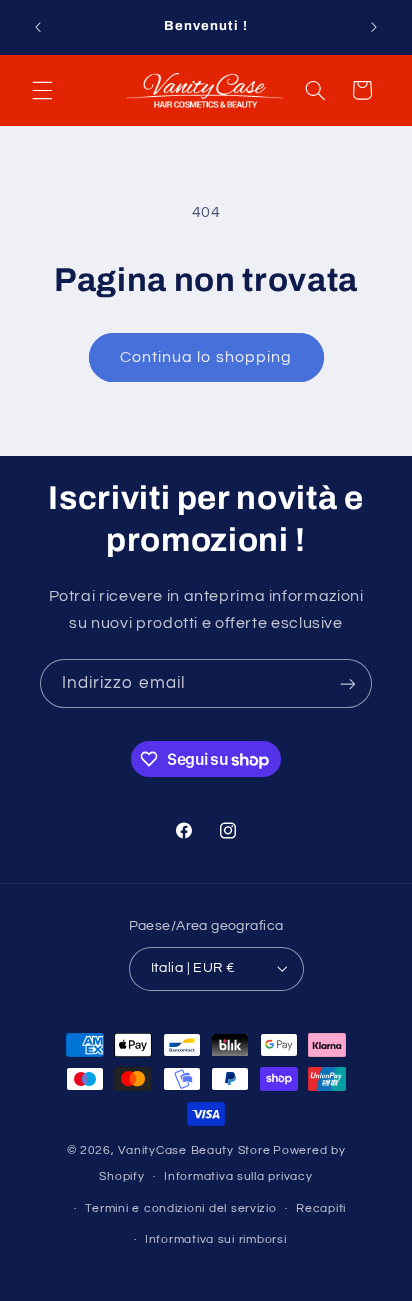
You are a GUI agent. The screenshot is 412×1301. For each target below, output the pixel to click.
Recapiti (321, 1208)
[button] (42, 90)
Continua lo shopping (206, 357)
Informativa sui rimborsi (216, 1239)
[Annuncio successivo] (374, 27)
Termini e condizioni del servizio (180, 1208)
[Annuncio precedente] (38, 27)
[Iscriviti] (348, 683)
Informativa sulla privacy (238, 1176)
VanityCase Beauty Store (194, 1150)
